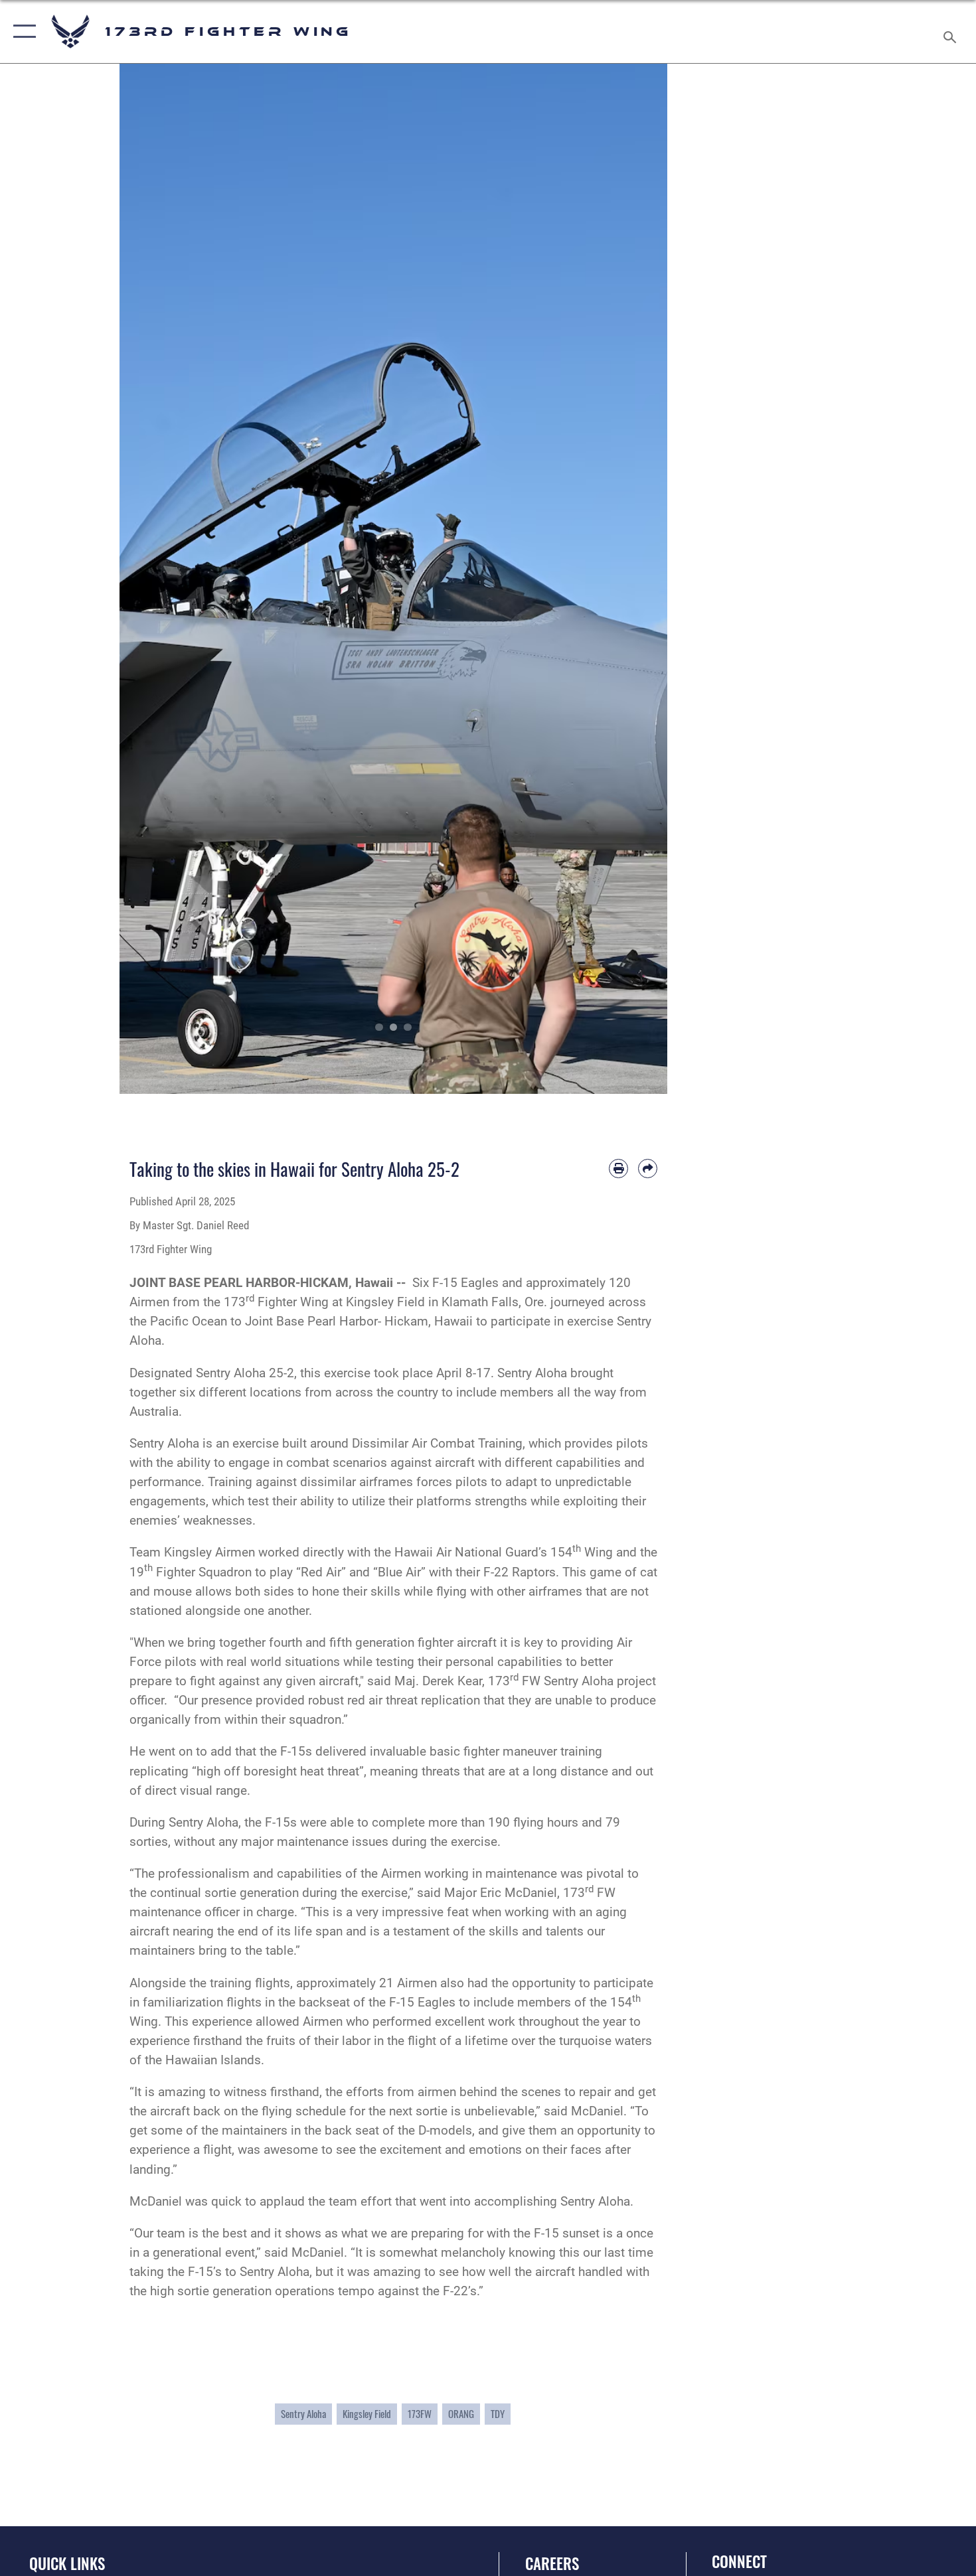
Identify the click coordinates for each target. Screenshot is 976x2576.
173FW (420, 2414)
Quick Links (67, 2563)
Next (640, 579)
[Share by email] (648, 1169)
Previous (147, 579)
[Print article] (618, 1169)
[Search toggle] (952, 32)
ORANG (461, 2414)
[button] (22, 32)
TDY (498, 2414)
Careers (552, 2563)
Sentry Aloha (303, 2414)
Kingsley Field (367, 2414)
